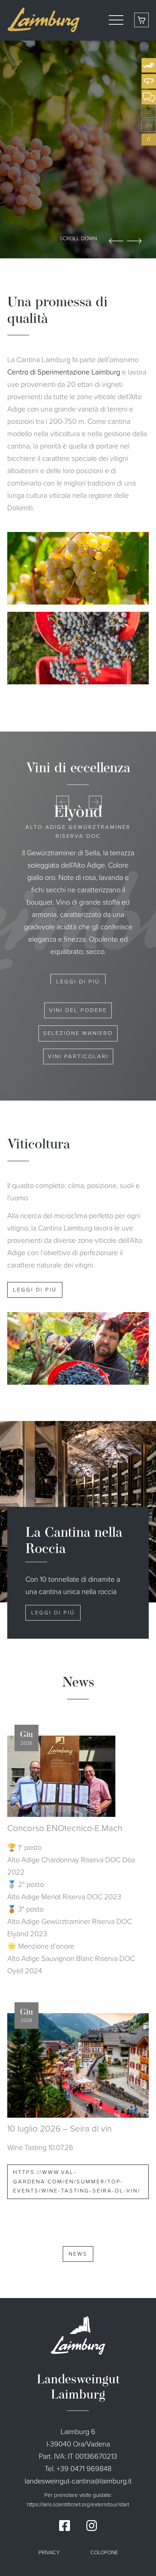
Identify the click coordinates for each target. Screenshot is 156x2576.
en (149, 126)
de (149, 112)
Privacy (49, 2552)
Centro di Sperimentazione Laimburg (64, 372)
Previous (116, 241)
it (149, 139)
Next (134, 241)
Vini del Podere (78, 1010)
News (78, 2254)
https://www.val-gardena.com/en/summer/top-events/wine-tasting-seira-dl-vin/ (77, 2181)
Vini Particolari (78, 1056)
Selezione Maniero (78, 1033)
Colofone (104, 2552)
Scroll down (78, 238)
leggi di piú (78, 969)
